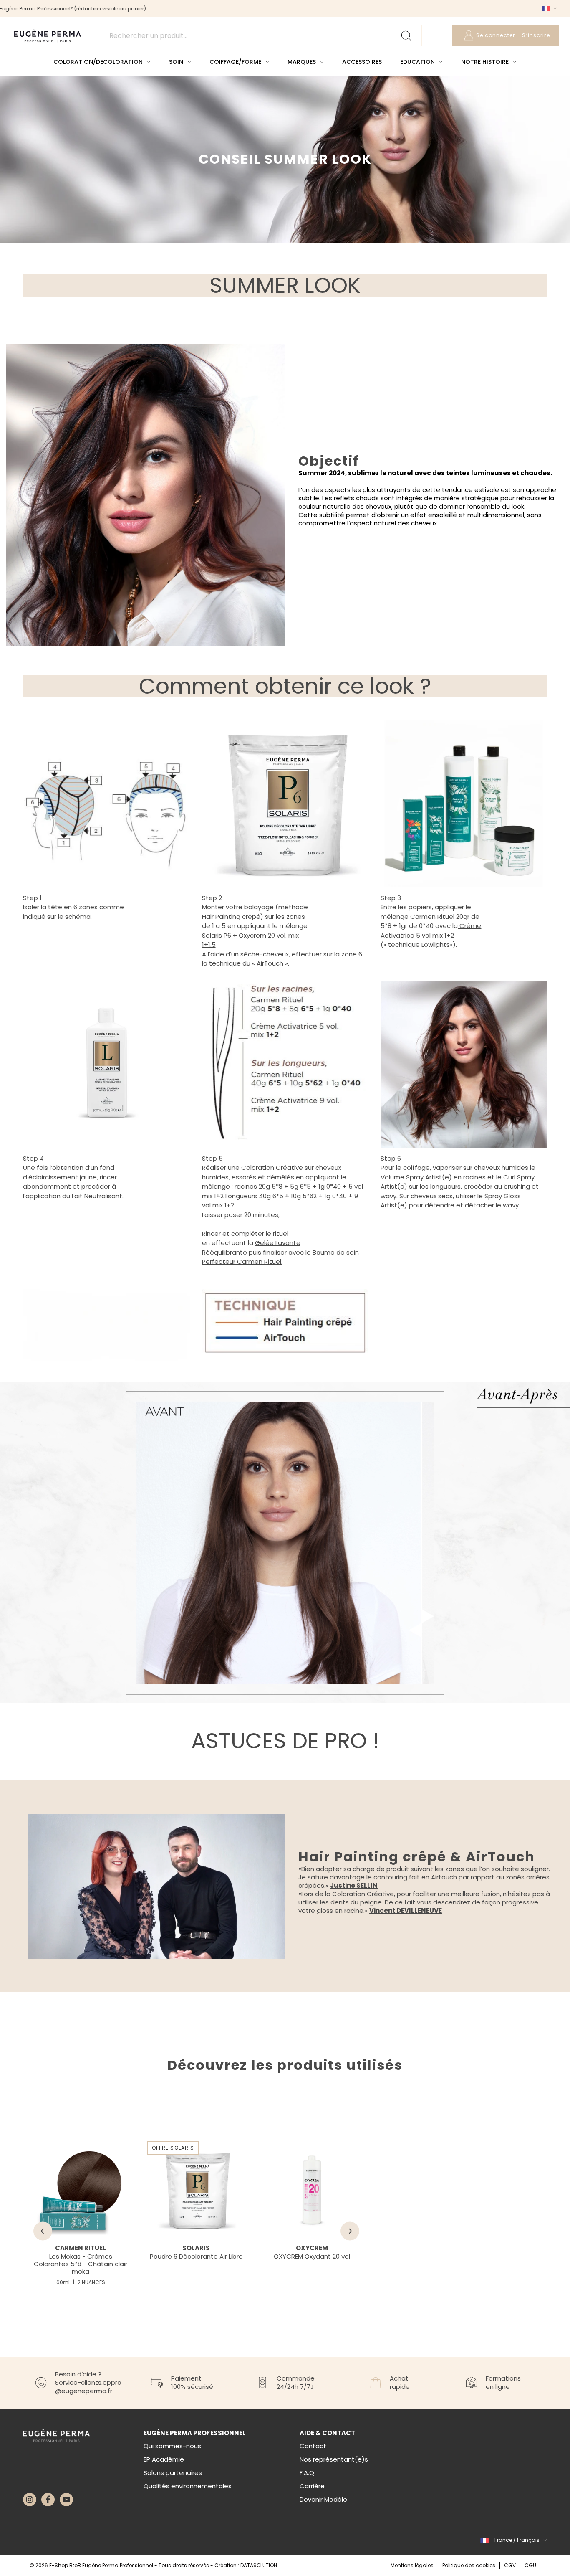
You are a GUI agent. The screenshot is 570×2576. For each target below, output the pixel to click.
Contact (313, 2446)
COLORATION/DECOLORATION (98, 62)
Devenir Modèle (323, 2499)
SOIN (176, 62)
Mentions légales (412, 2565)
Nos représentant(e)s (334, 2459)
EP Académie (164, 2459)
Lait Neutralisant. (98, 1196)
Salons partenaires (173, 2473)
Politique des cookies (469, 2565)
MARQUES (302, 62)
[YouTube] (66, 2500)
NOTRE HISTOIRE (485, 62)
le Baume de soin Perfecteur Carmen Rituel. (280, 1257)
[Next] (350, 2231)
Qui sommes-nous (172, 2446)
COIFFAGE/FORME (235, 62)
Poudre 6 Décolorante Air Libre (196, 2256)
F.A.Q (307, 2473)
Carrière (312, 2486)
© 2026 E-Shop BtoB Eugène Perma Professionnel (92, 2565)
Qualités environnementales (188, 2486)
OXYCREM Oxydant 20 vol (312, 2256)
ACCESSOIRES (362, 62)
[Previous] (43, 2231)
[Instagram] (30, 2500)
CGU (530, 2565)
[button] (548, 8)
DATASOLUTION (259, 2565)
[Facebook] (48, 2500)
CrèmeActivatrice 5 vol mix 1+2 (431, 931)
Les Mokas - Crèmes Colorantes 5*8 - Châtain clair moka (81, 2264)
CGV (510, 2565)
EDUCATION (417, 62)
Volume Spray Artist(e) (416, 1177)
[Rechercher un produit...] (261, 35)
